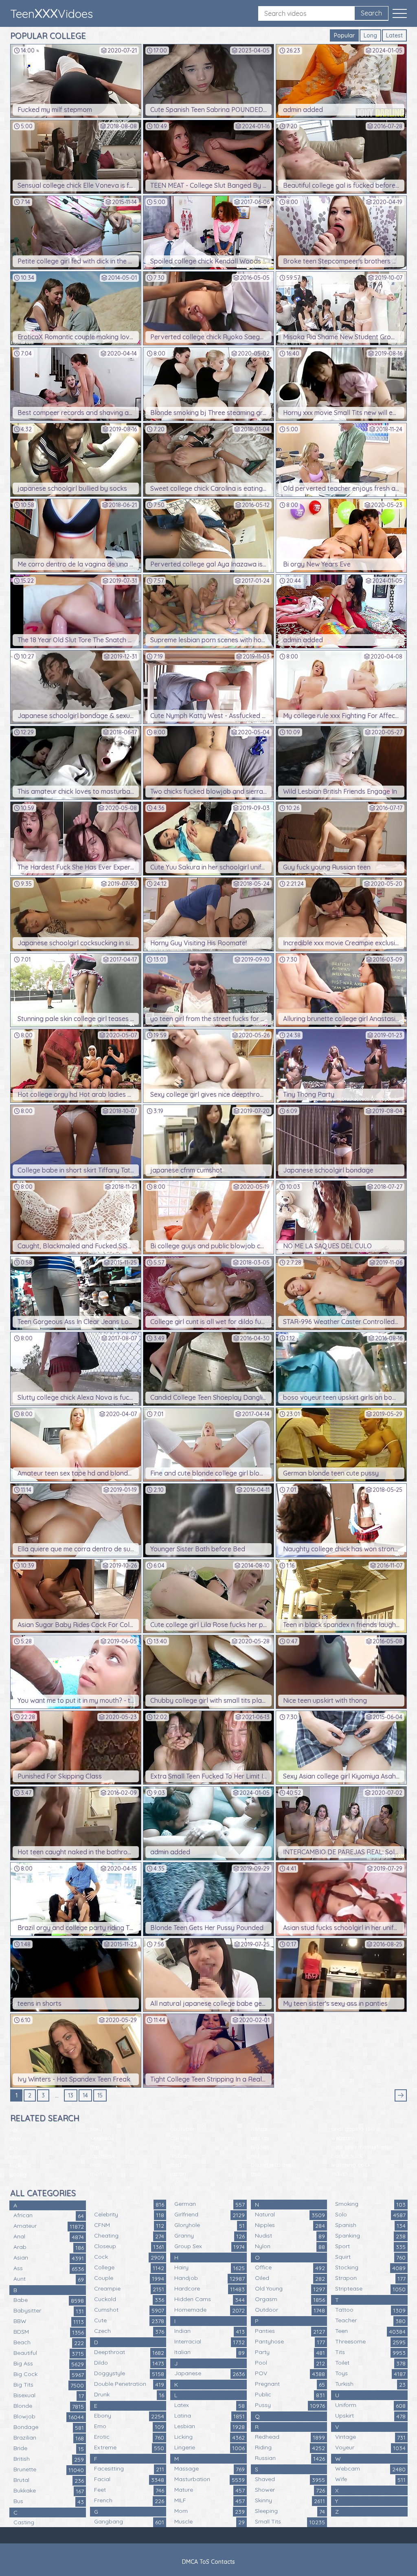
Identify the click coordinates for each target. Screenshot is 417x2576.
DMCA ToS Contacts (208, 2562)
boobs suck (347, 2156)
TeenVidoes (52, 13)
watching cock (351, 2165)
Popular (344, 35)
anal (15, 2139)
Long (370, 35)
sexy (96, 2129)
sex (14, 2130)
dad (176, 2165)
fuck (15, 2165)
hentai (259, 2129)
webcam (343, 2138)
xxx (14, 2148)
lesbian (180, 2156)
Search (371, 13)
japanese (103, 2156)
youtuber (182, 2129)
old (255, 2156)
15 (100, 2095)
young (18, 2174)
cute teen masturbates (362, 2147)
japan (178, 2174)
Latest (394, 35)
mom (97, 2174)
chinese (180, 2138)
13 (71, 2095)
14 (85, 2095)
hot (175, 2147)
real (95, 2165)
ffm (95, 2147)
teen (15, 2157)
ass (256, 2174)
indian (339, 2174)
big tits (260, 2147)
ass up (260, 2138)
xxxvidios (102, 2138)
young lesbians (271, 2165)
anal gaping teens (356, 2129)
